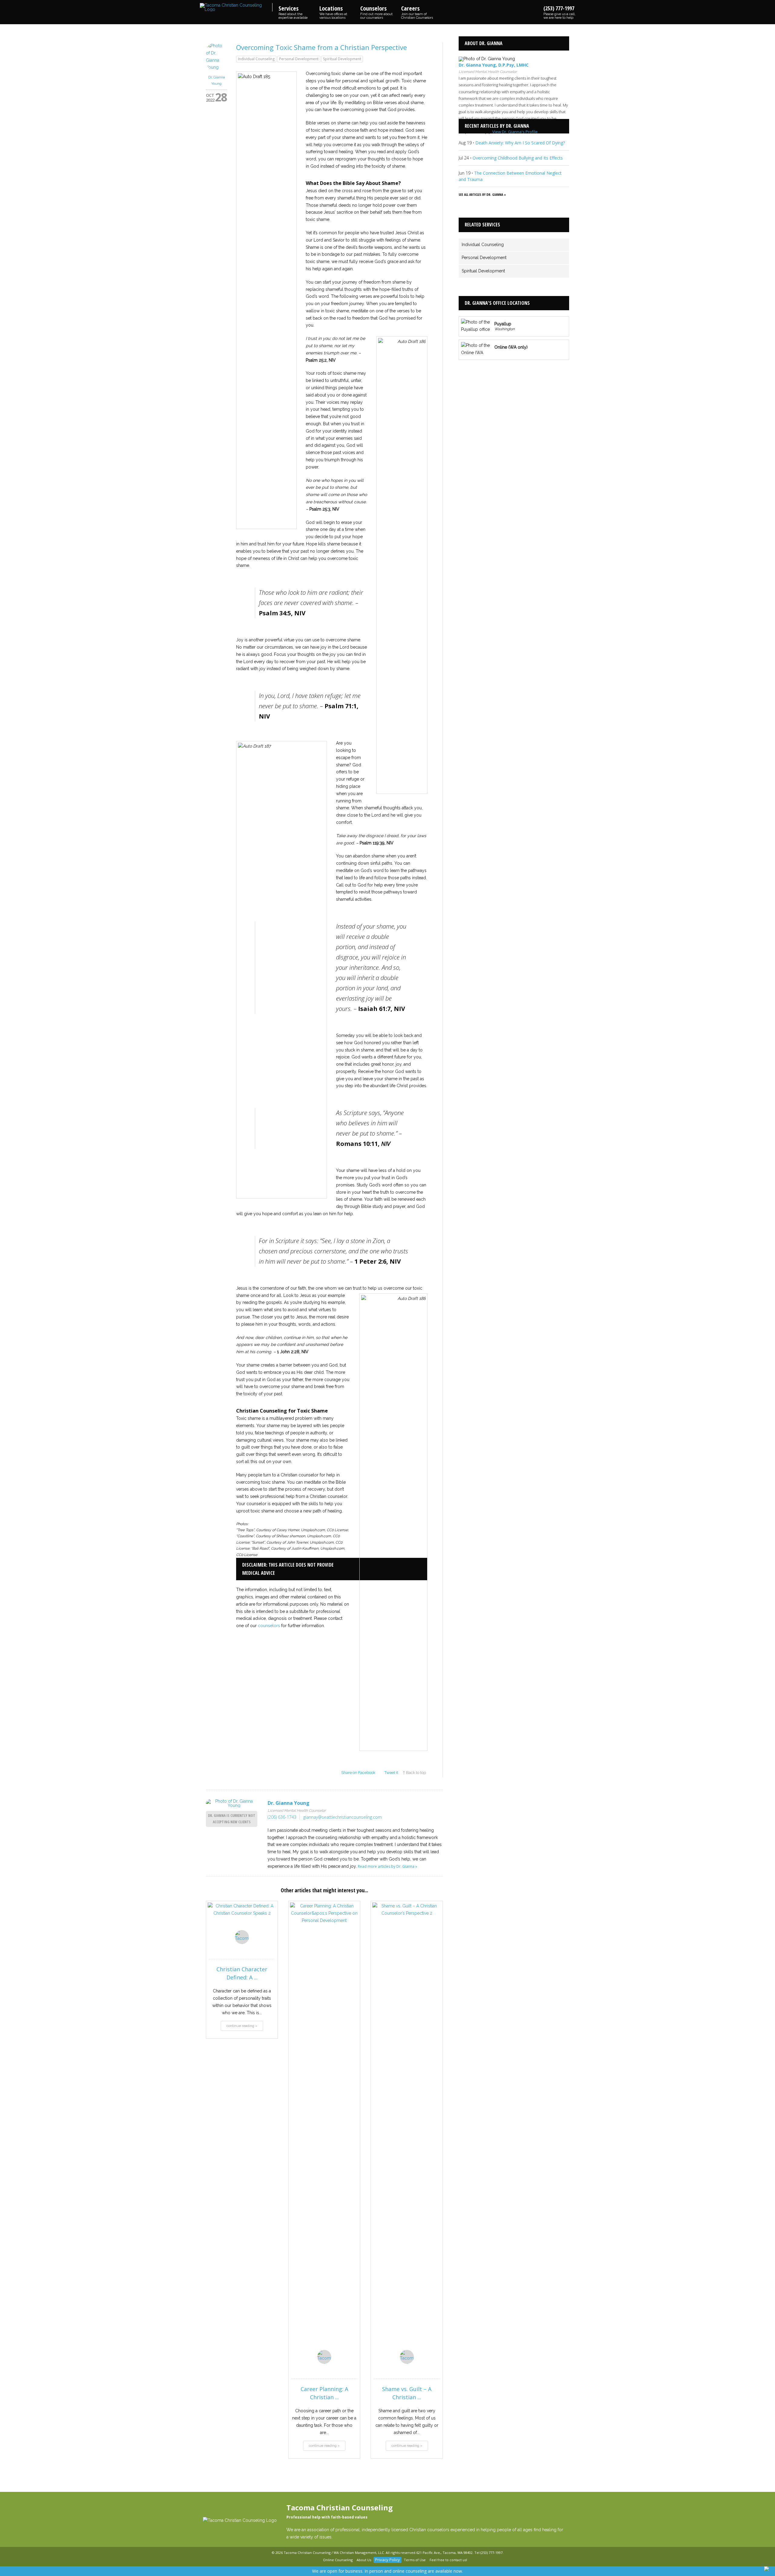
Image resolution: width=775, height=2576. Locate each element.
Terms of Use (415, 2560)
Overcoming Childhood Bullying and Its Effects (518, 158)
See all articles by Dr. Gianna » (482, 194)
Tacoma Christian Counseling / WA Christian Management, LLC (334, 2553)
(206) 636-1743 (282, 1817)
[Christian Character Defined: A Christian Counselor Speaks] (242, 1920)
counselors (269, 1626)
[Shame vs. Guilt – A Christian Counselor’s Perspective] (407, 2130)
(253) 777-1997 (559, 12)
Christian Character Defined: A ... (242, 1973)
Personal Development (299, 59)
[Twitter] (317, 2560)
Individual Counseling (256, 59)
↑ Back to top (414, 1773)
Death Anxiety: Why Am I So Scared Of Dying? (520, 143)
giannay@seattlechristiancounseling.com (343, 1817)
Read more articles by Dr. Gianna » (387, 1866)
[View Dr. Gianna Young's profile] (216, 67)
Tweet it (391, 1773)
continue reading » (242, 2026)
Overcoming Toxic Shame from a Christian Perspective (322, 47)
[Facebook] (310, 2560)
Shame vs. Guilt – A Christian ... (407, 2393)
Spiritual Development (342, 59)
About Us (364, 2560)
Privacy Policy (387, 2560)
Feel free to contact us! (448, 2560)
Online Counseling (338, 2560)
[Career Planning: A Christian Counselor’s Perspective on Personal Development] (324, 2130)
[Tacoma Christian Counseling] (236, 7)
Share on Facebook (358, 1773)
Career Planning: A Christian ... (324, 2393)
